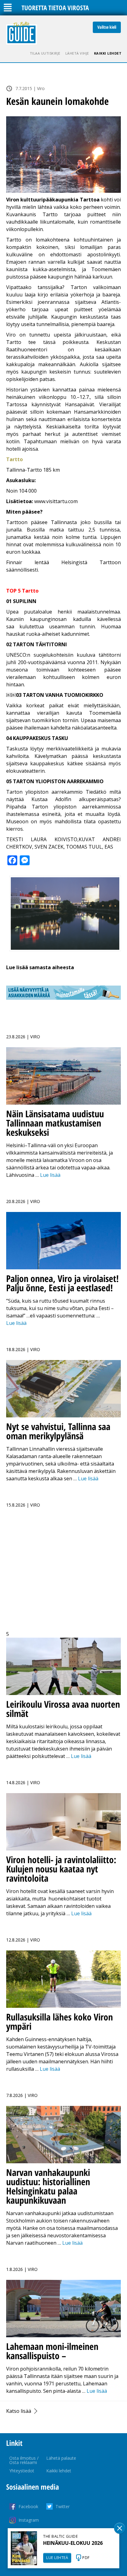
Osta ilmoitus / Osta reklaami (24, 2460)
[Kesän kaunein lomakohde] (63, 155)
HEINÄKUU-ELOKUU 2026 (73, 2543)
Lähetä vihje (77, 53)
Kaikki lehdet (108, 53)
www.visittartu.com (56, 501)
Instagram (29, 2520)
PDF (86, 2558)
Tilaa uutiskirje (45, 53)
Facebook (28, 2506)
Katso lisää (19, 2411)
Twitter (63, 2506)
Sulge (120, 2528)
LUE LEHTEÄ (57, 2558)
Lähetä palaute (61, 2458)
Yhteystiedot (22, 2471)
